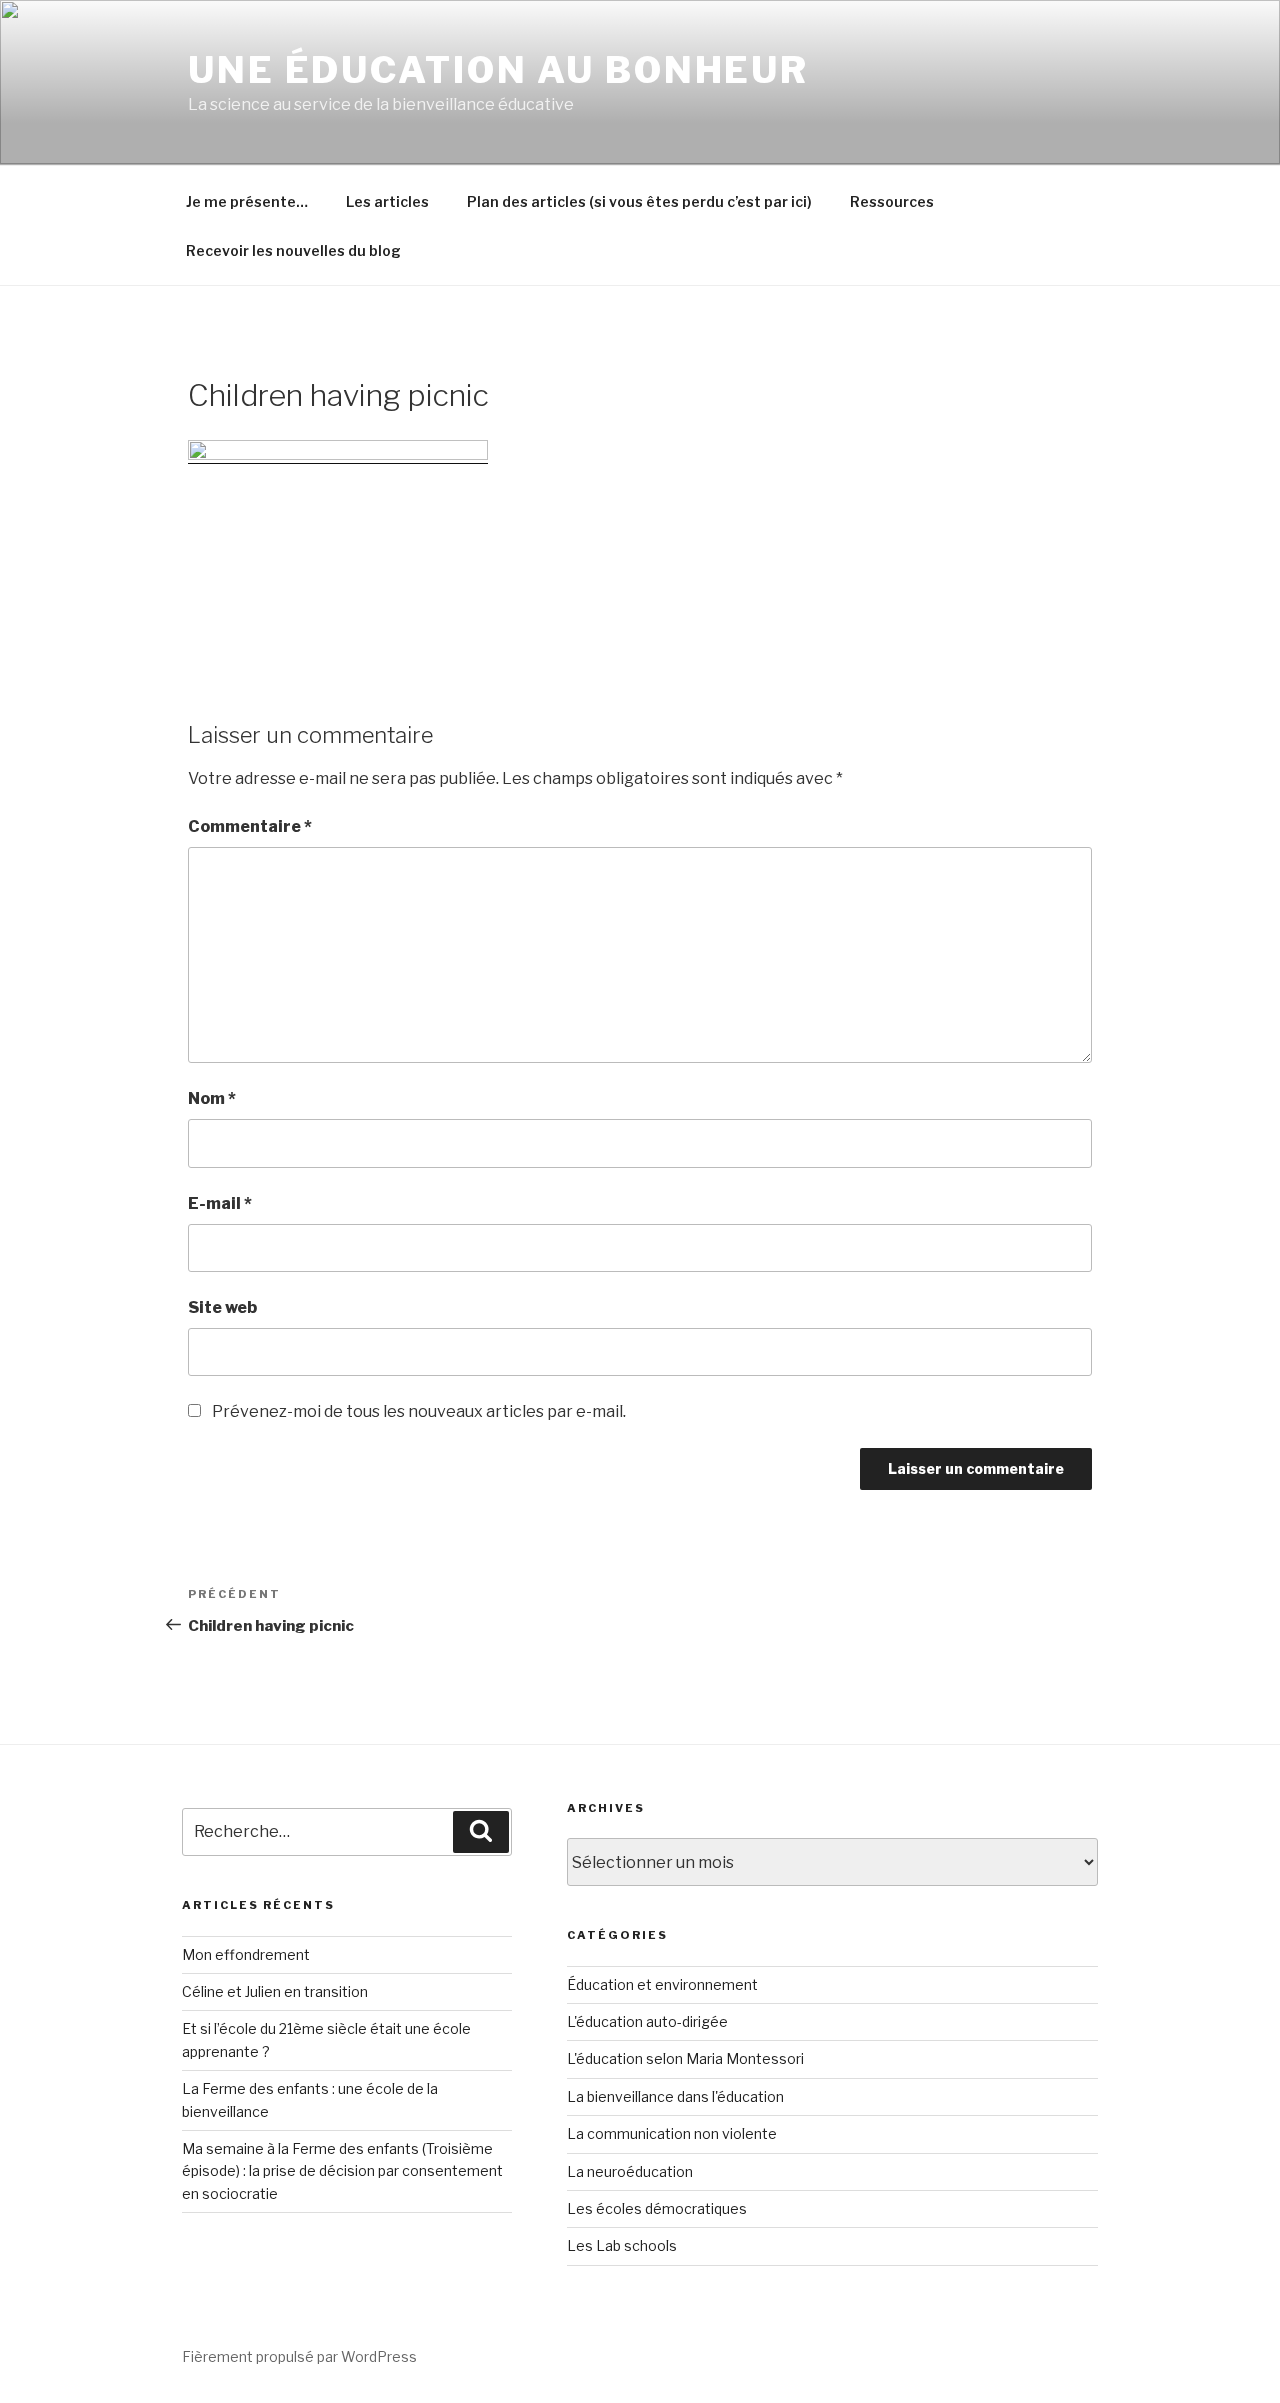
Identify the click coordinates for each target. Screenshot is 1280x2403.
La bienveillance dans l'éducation (675, 2096)
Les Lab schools (622, 2245)
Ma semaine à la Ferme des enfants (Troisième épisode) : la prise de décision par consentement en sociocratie (342, 2171)
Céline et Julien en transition (275, 1991)
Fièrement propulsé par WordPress (299, 2356)
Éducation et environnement (662, 1984)
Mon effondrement (246, 1954)
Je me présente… (247, 201)
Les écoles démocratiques (657, 2208)
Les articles (387, 201)
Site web (222, 1307)
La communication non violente (672, 2133)
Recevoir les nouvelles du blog (293, 250)
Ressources (892, 201)
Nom (212, 1098)
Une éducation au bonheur (498, 70)
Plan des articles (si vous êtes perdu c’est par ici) (639, 201)
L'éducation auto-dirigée (647, 2021)
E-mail (220, 1203)
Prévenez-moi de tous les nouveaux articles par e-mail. (419, 1411)
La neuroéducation (630, 2171)
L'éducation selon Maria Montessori (685, 2058)
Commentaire (250, 826)
